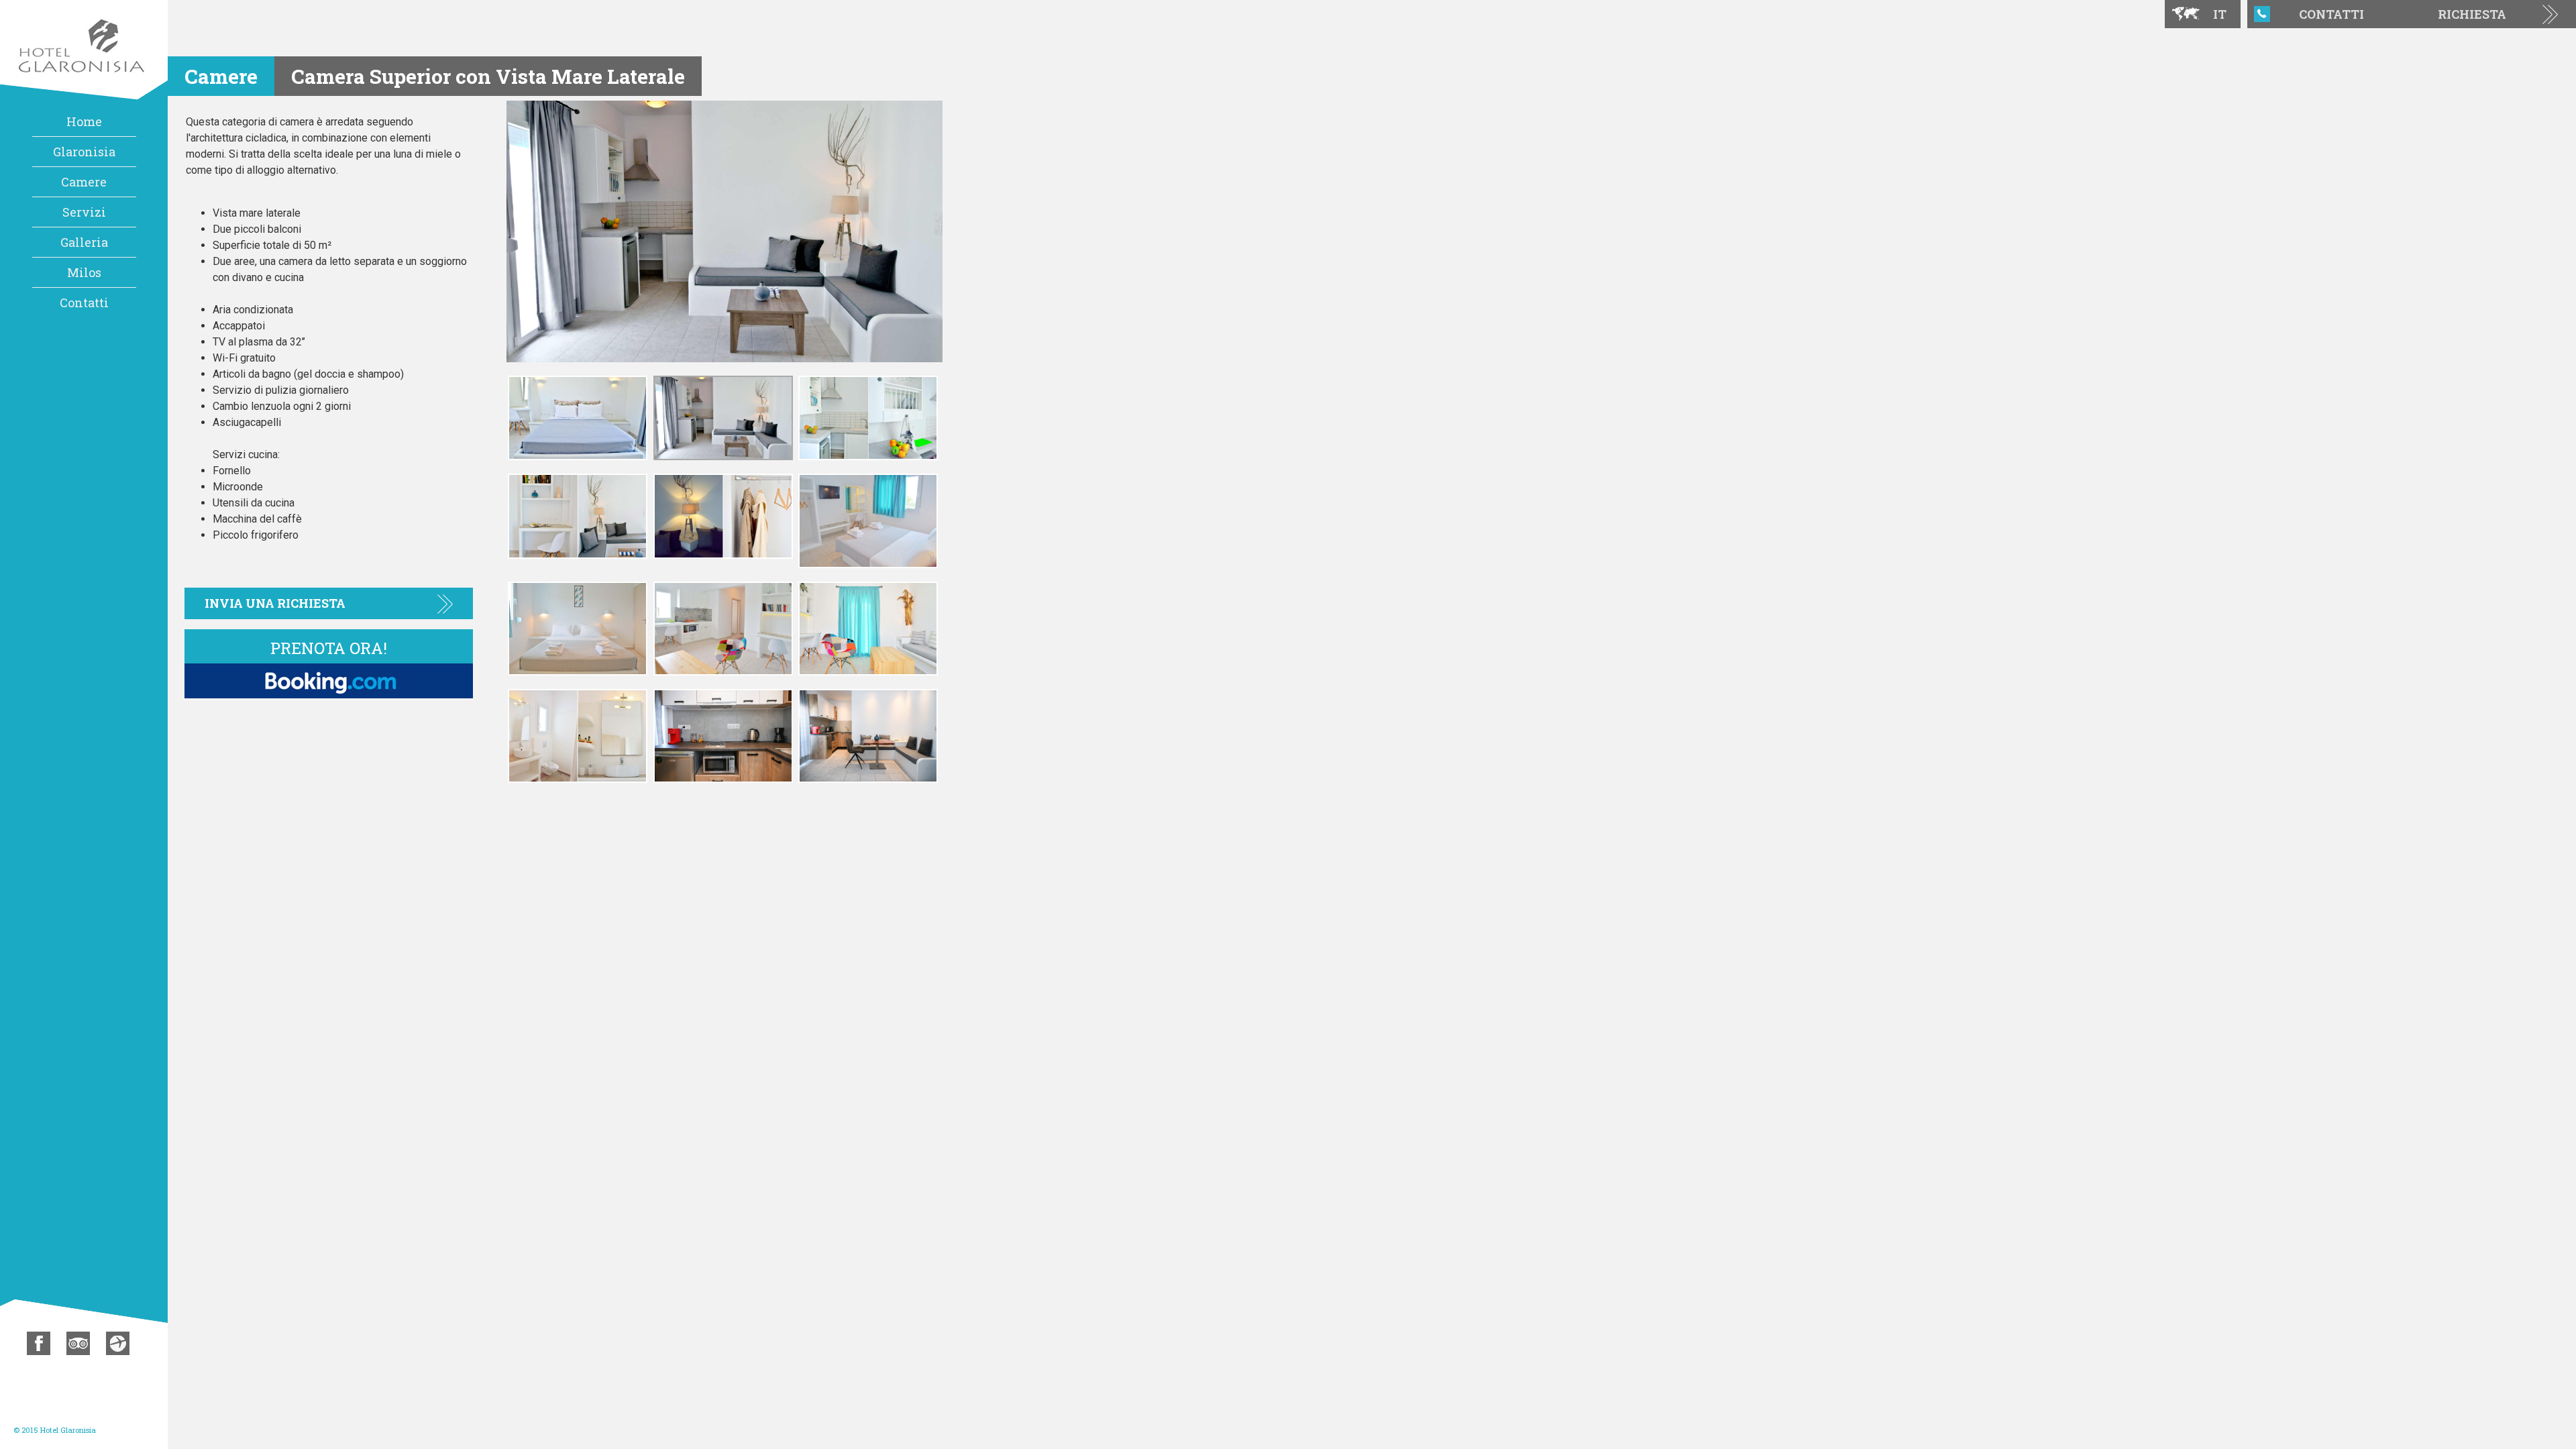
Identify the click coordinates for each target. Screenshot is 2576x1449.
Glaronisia (84, 152)
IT (2220, 14)
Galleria (84, 242)
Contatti (84, 303)
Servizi (84, 212)
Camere (84, 182)
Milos (84, 272)
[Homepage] (84, 49)
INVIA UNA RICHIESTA (275, 603)
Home (84, 121)
